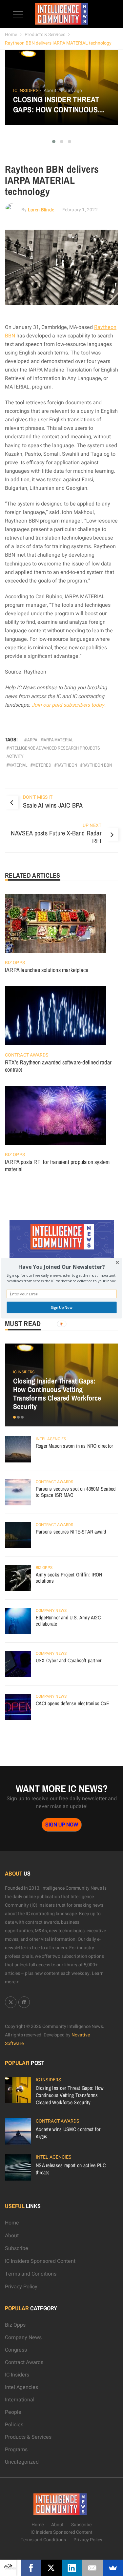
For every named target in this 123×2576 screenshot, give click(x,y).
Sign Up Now (61, 1307)
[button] (61, 1267)
